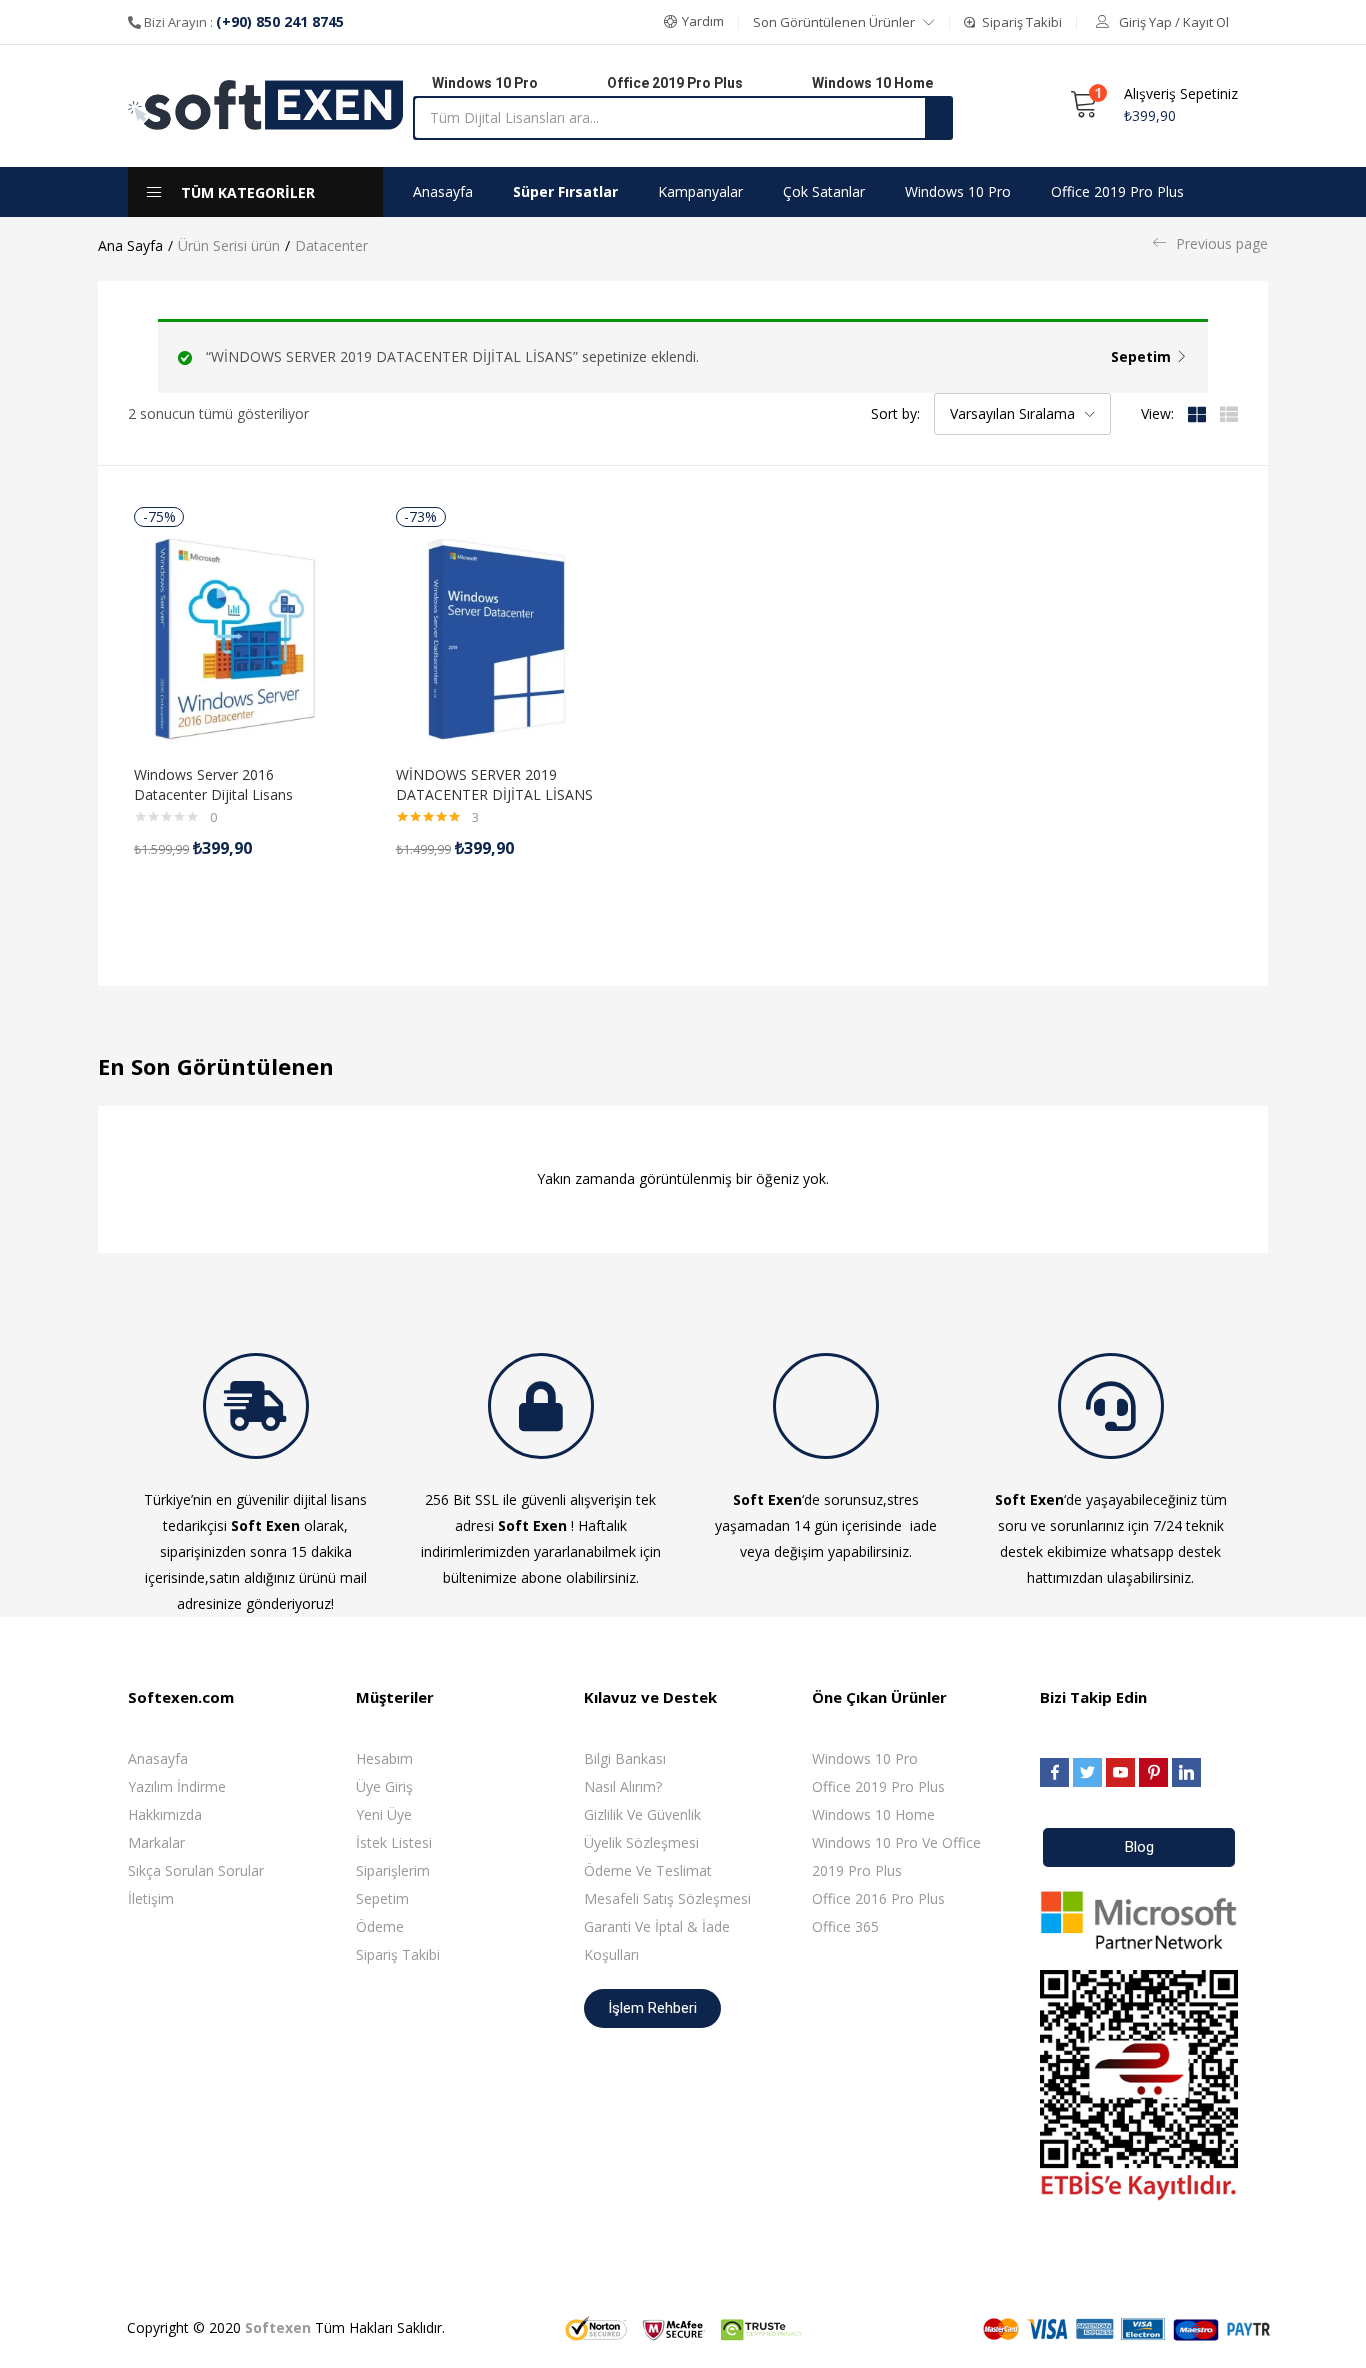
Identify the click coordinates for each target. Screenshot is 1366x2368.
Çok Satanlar (824, 191)
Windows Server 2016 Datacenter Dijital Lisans (213, 784)
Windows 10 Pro (958, 191)
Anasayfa (443, 191)
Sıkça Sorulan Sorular (196, 1870)
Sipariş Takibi (398, 1954)
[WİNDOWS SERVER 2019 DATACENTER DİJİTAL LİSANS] (497, 637)
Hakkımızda (165, 1814)
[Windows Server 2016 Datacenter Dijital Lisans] (235, 637)
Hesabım (384, 1758)
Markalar (156, 1842)
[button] (694, 22)
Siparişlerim (393, 1870)
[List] (1229, 413)
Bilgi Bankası (625, 1758)
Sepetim (1141, 356)
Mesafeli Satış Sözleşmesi (667, 1898)
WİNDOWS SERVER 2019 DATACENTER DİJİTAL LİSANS (494, 784)
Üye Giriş (384, 1786)
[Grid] (1197, 413)
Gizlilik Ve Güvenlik (642, 1814)
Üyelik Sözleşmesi (641, 1842)
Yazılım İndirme (177, 1786)
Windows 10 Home (873, 1814)
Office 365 (845, 1926)
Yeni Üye (384, 1814)
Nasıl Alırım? (623, 1786)
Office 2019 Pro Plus (1117, 191)
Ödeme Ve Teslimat (648, 1870)
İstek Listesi (394, 1842)
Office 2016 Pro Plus (878, 1898)
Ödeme (380, 1926)
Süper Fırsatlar (565, 191)
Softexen (278, 2327)
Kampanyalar (700, 191)
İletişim (151, 1898)
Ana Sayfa (130, 245)
